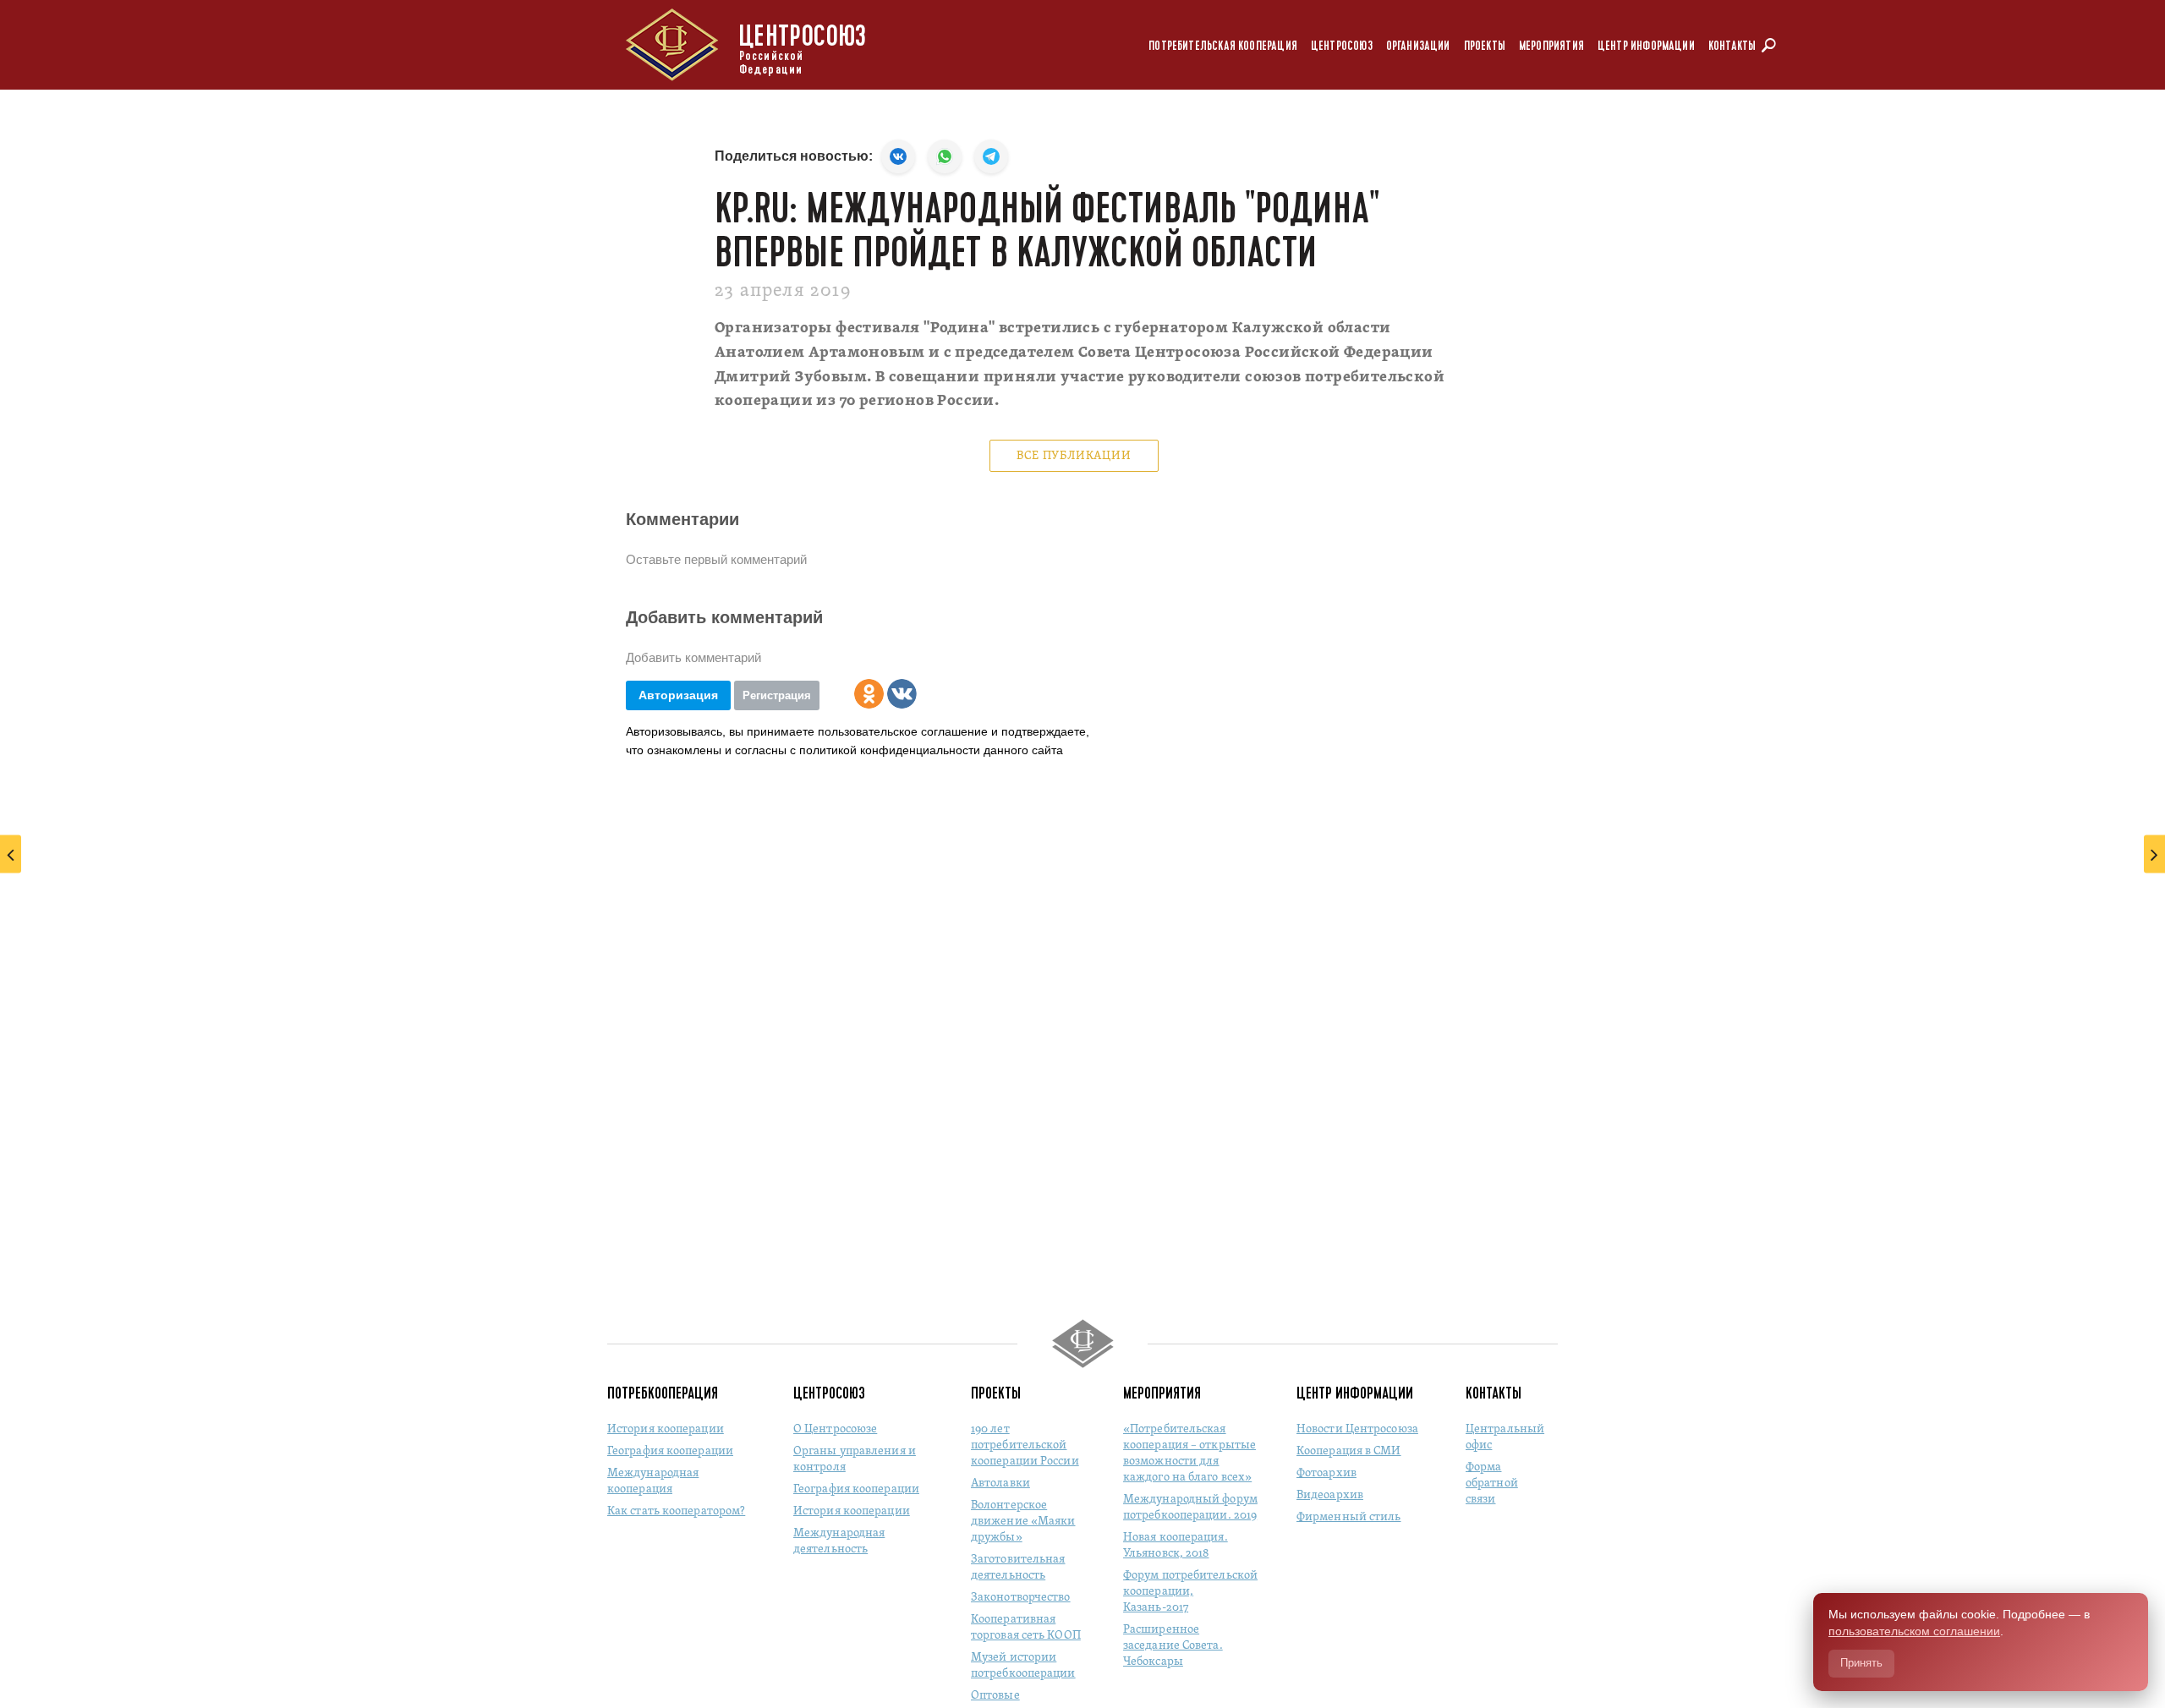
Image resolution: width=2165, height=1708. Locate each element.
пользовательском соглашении (1914, 1631)
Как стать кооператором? (676, 1511)
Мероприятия (1551, 46)
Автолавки (1000, 1484)
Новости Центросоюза (1357, 1429)
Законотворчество (1021, 1598)
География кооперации (670, 1451)
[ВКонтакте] (902, 694)
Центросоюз (1342, 46)
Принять (1861, 1663)
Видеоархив (1330, 1495)
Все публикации (1074, 456)
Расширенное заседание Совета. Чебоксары (1173, 1646)
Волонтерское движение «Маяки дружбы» (1023, 1522)
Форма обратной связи (1492, 1484)
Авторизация (678, 695)
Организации (1418, 46)
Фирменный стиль (1349, 1517)
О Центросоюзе (835, 1429)
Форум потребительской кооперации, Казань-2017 (1190, 1592)
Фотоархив (1326, 1473)
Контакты (1732, 46)
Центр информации (1646, 46)
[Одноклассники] (869, 694)
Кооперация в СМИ (1349, 1451)
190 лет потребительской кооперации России (1025, 1445)
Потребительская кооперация (1223, 46)
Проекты (1485, 46)
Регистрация (777, 695)
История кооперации (666, 1429)
